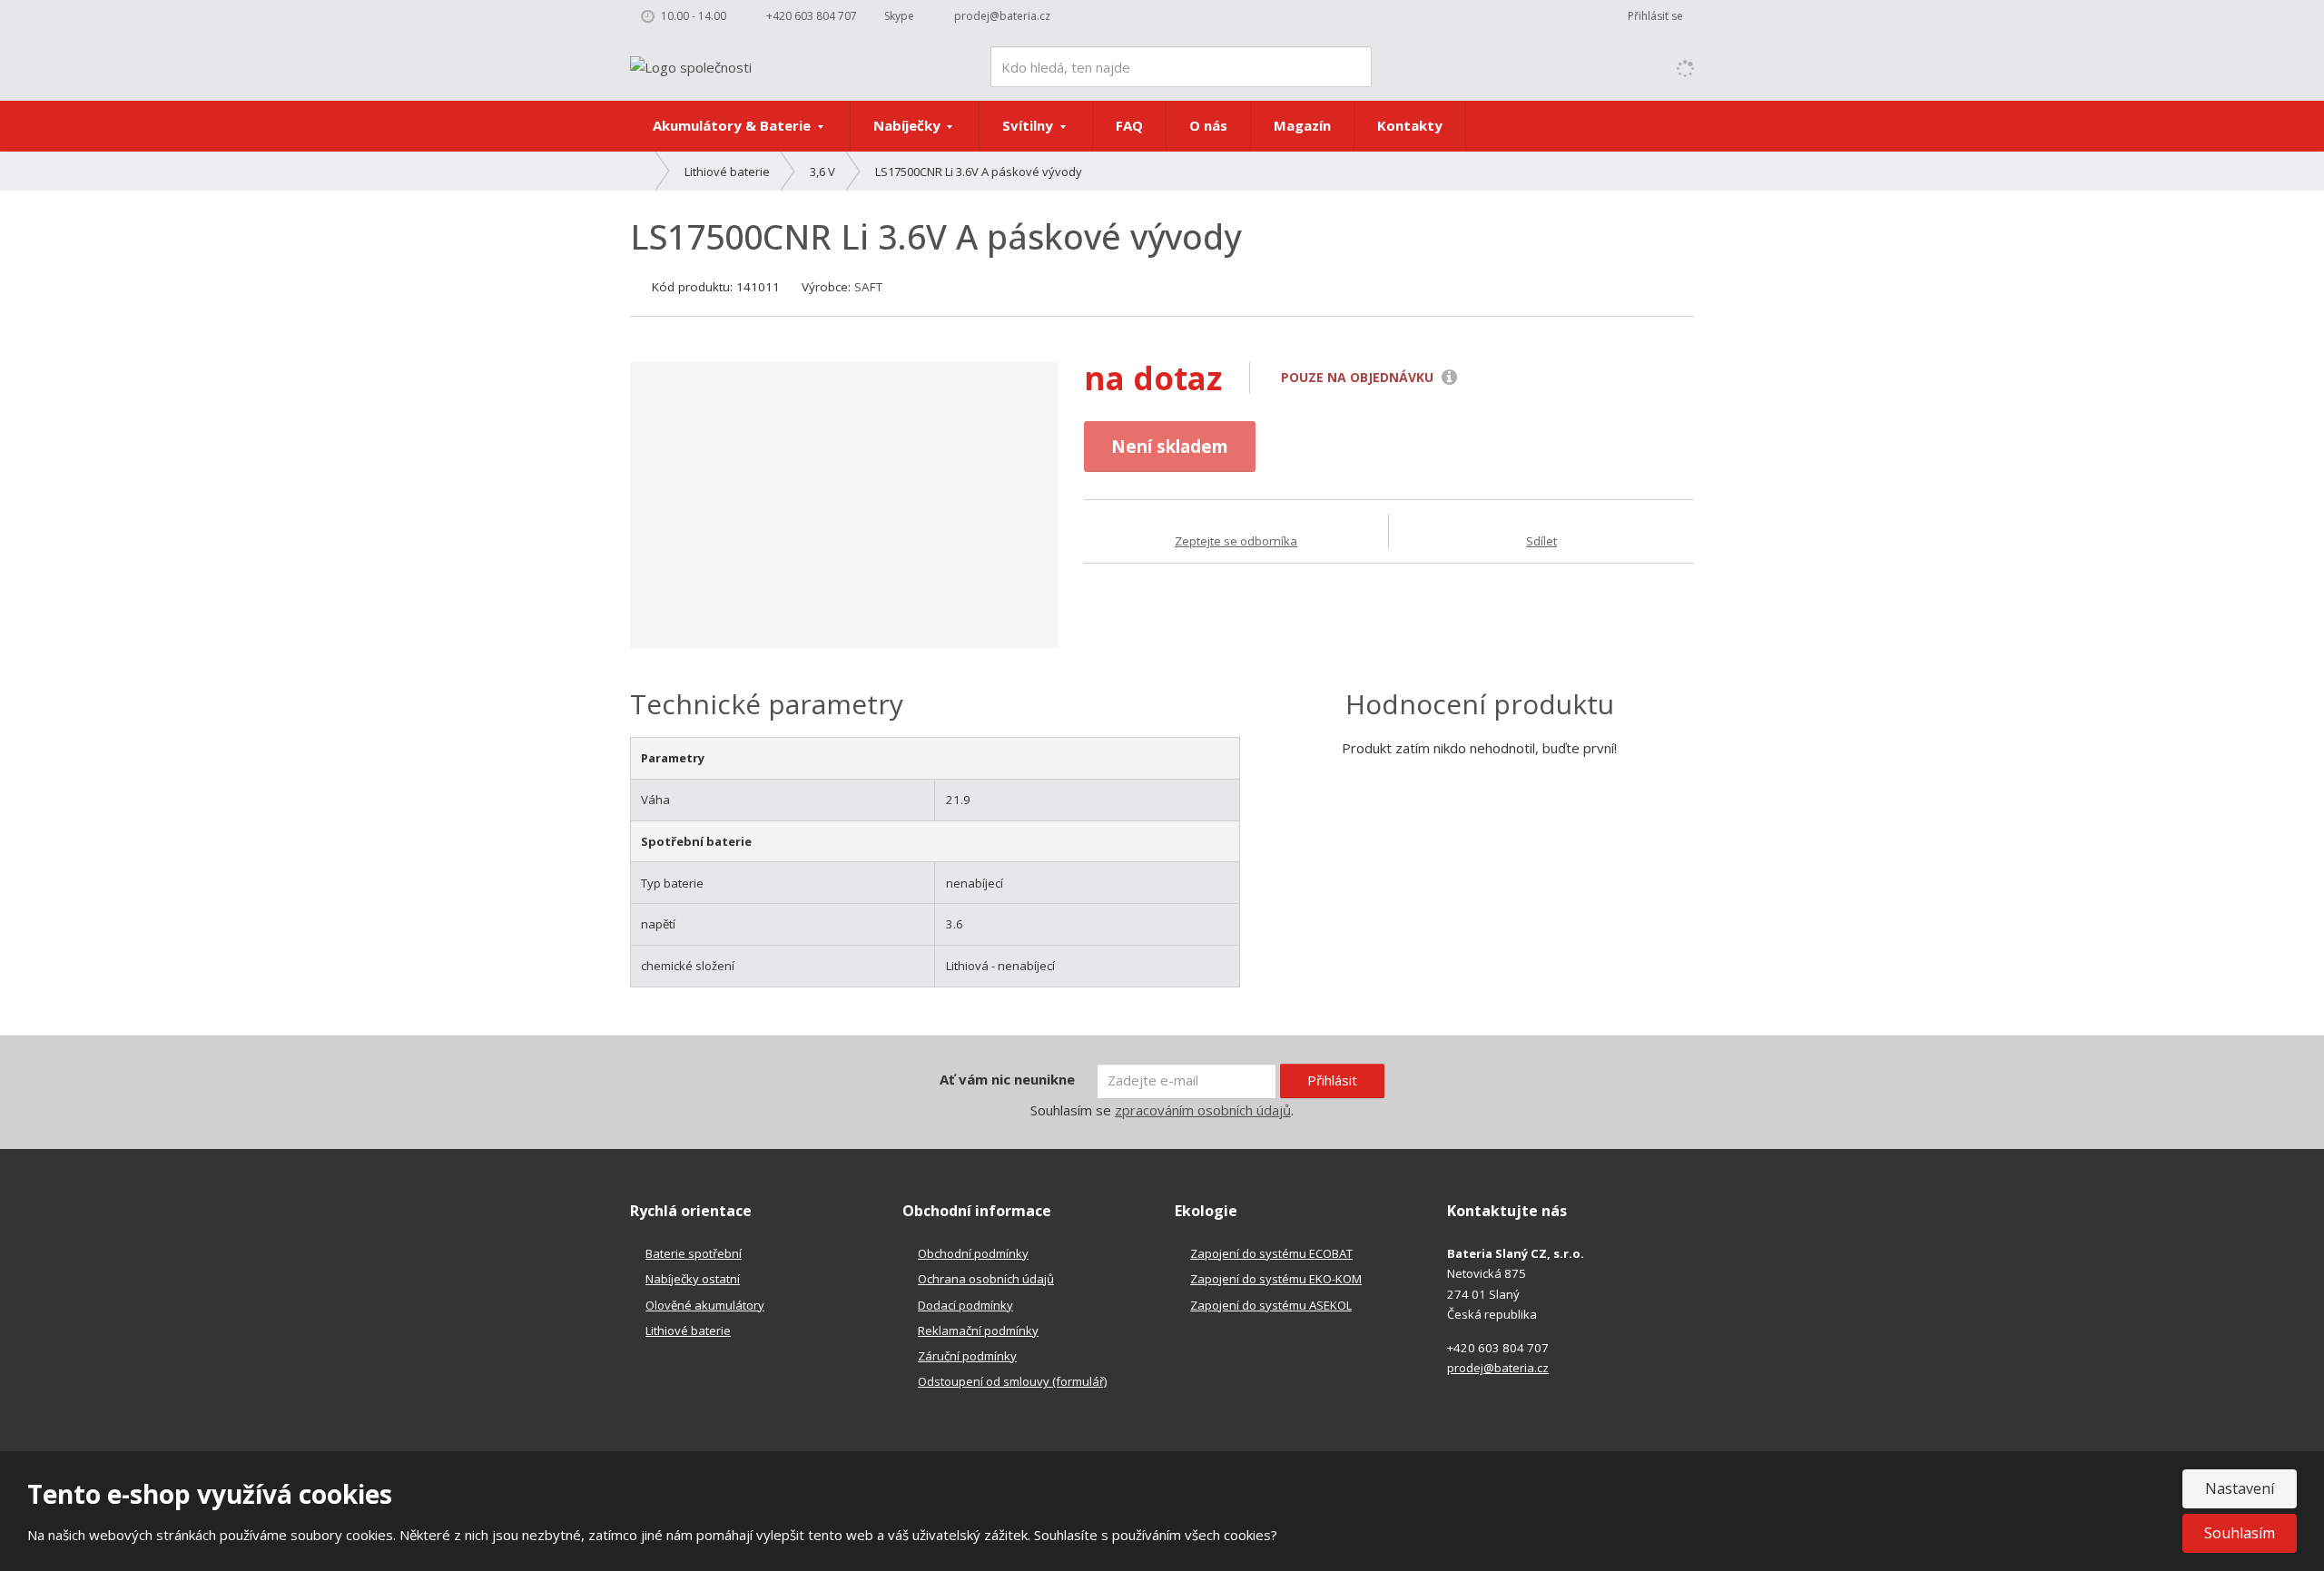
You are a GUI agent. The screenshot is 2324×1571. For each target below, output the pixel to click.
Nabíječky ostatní (693, 1279)
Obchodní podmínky (973, 1253)
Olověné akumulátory (705, 1305)
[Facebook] (1078, 16)
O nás (1208, 125)
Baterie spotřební (694, 1253)
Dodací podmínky (965, 1305)
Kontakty (1410, 125)
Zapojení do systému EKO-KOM (1276, 1279)
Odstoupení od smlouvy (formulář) (1012, 1381)
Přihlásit (1332, 1080)
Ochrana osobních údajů (986, 1279)
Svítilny (1029, 125)
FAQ (1129, 125)
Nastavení (2240, 1488)
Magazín (1302, 125)
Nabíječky (909, 125)
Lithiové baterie (688, 1330)
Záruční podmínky (967, 1356)
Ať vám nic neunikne (1007, 1079)
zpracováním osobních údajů (1203, 1110)
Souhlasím (2240, 1533)
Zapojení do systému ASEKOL (1271, 1305)
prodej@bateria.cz (1498, 1368)
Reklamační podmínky (978, 1330)
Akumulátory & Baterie (734, 125)
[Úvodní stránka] (691, 65)
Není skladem (1170, 446)
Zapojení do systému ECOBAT (1271, 1253)
